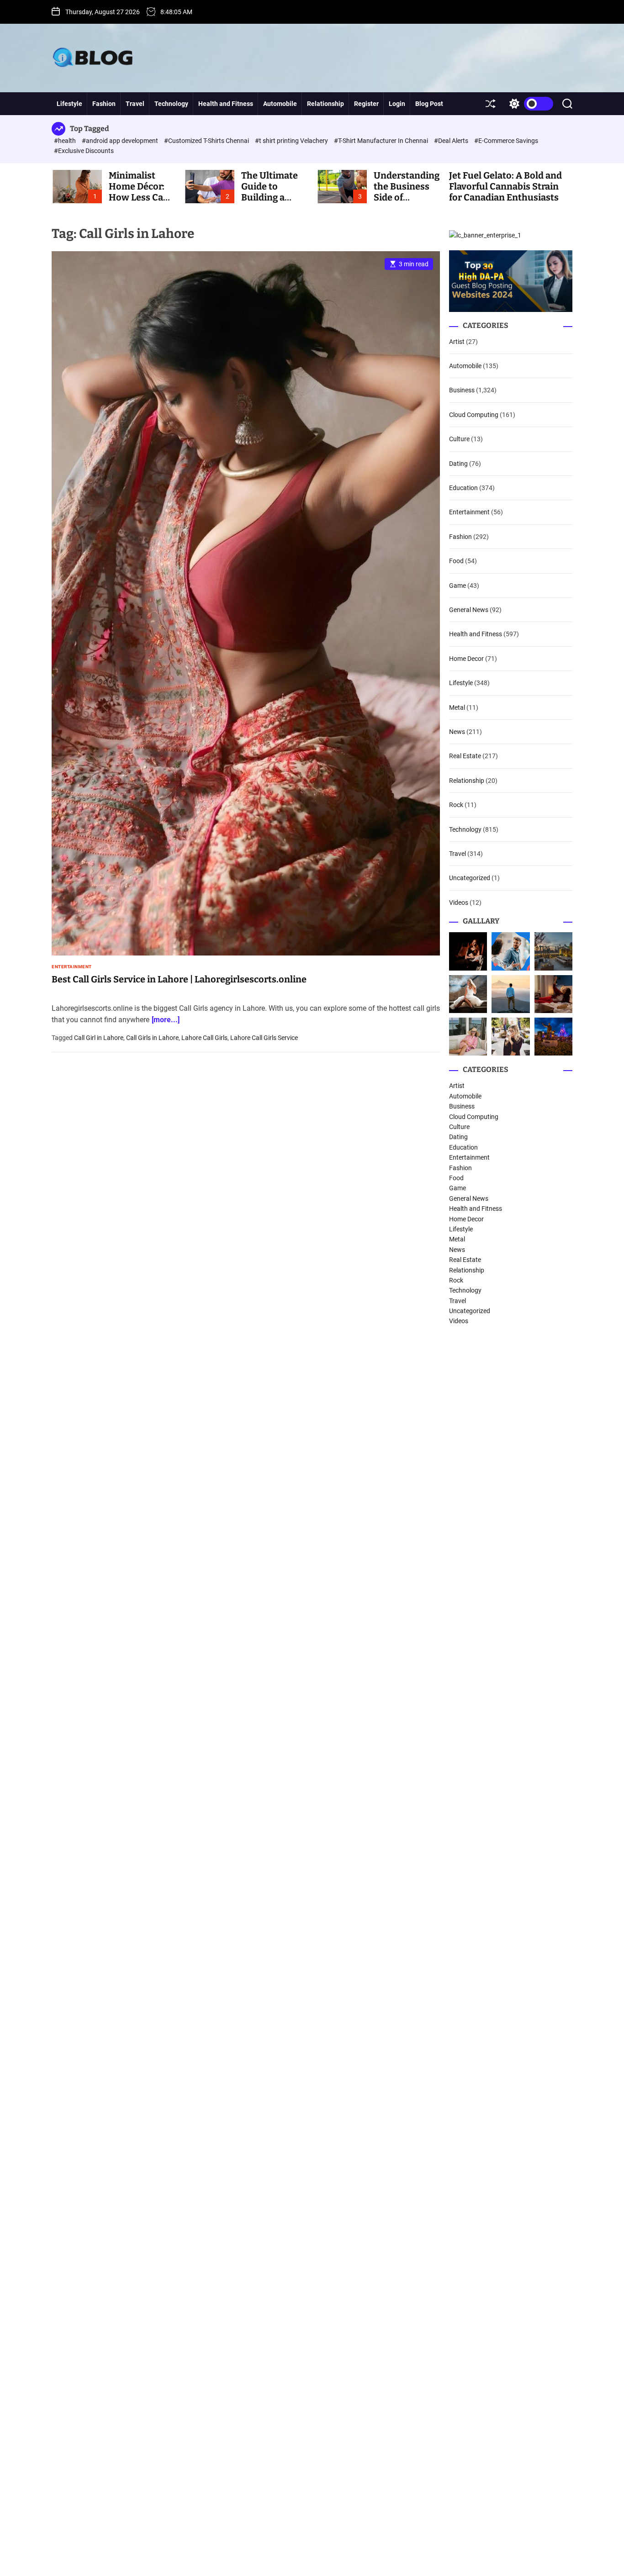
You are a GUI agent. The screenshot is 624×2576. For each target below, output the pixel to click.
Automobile (280, 104)
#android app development (121, 141)
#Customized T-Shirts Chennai (207, 141)
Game (457, 586)
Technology (171, 104)
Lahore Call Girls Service (264, 1038)
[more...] (166, 1020)
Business (462, 390)
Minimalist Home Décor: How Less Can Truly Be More (139, 192)
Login (397, 104)
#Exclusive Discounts (84, 151)
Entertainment (72, 967)
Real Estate (465, 756)
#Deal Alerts (452, 141)
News (457, 732)
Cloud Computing (474, 415)
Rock (456, 805)
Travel (135, 104)
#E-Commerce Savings (506, 141)
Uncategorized (470, 878)
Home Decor (466, 659)
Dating (458, 464)
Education (463, 488)
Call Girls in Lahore (152, 1038)
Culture (459, 439)
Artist (457, 342)
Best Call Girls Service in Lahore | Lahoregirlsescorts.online (179, 979)
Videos (459, 903)
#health (66, 141)
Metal (457, 707)
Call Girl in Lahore (99, 1038)
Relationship (325, 104)
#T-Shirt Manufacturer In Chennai (382, 141)
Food (456, 561)
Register (366, 104)
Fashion (104, 104)
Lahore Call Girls (204, 1038)
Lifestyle (69, 104)
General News (469, 610)
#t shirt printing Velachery (292, 141)
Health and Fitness (226, 104)
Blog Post (429, 104)
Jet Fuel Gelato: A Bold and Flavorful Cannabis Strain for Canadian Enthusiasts (505, 186)
